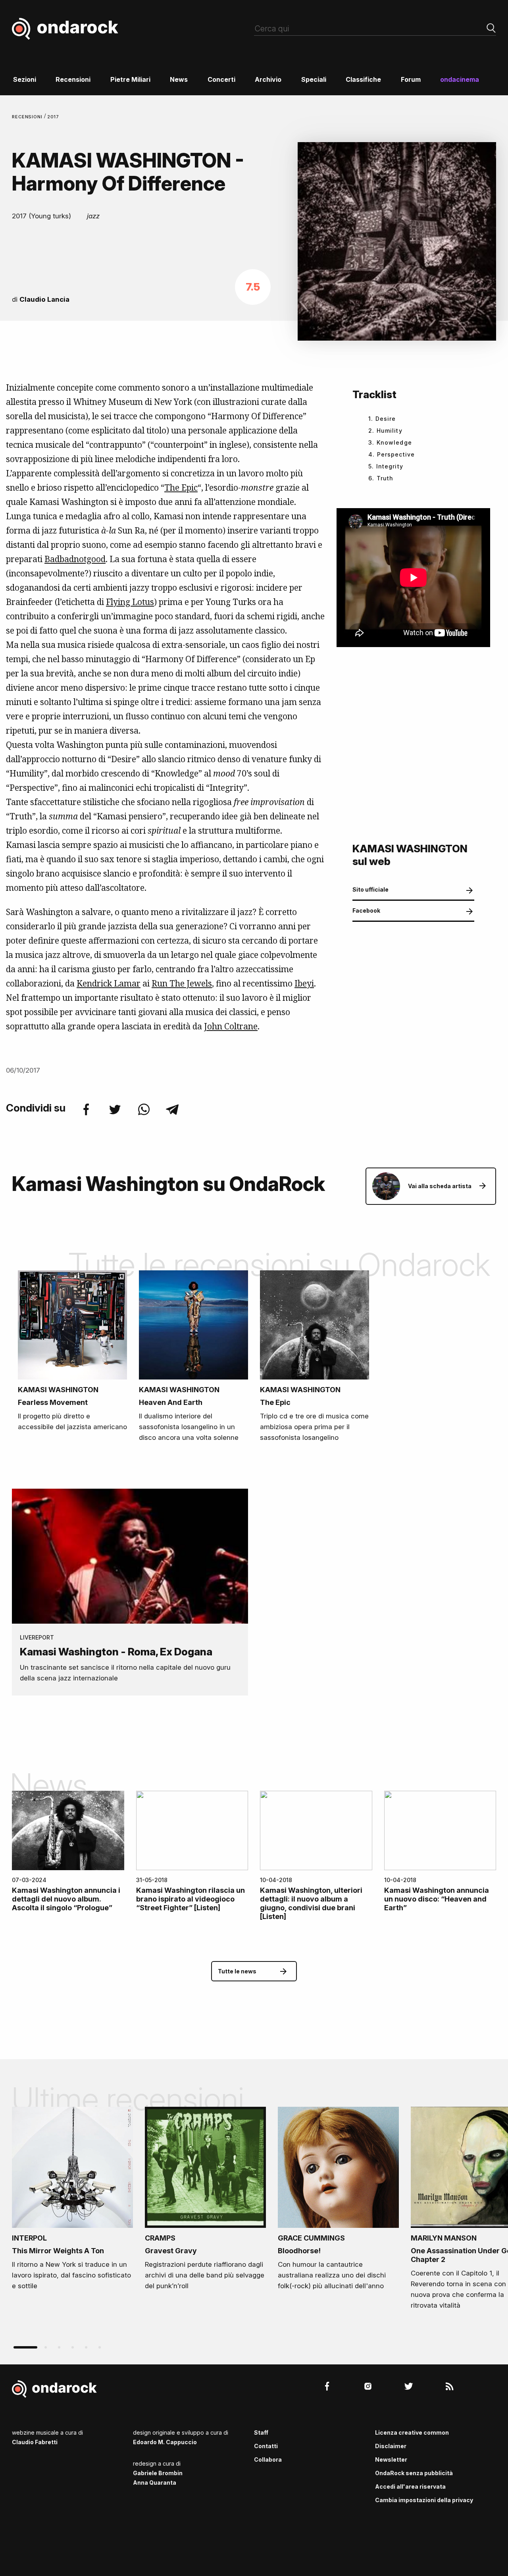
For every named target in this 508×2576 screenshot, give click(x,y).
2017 (53, 117)
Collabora (268, 2459)
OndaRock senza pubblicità (414, 2473)
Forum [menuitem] (411, 79)
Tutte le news (237, 1971)
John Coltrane (231, 1026)
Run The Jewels (182, 983)
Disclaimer (391, 2446)
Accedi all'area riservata (410, 2486)
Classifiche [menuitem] (363, 79)
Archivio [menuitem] (268, 79)
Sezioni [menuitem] (25, 79)
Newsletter (391, 2459)
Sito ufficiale (370, 889)
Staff (261, 2432)
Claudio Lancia (44, 299)
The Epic (181, 487)
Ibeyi (304, 983)
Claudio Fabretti (35, 2442)
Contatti (266, 2446)
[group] (72, 2201)
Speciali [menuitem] (314, 79)
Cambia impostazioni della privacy (424, 2500)
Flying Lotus (130, 602)
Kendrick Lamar (109, 983)
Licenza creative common (412, 2432)
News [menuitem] (179, 79)
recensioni (28, 117)
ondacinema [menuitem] (460, 79)
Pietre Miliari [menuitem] (130, 79)
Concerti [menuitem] (221, 79)
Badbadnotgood (75, 559)
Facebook (366, 910)
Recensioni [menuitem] (73, 79)
